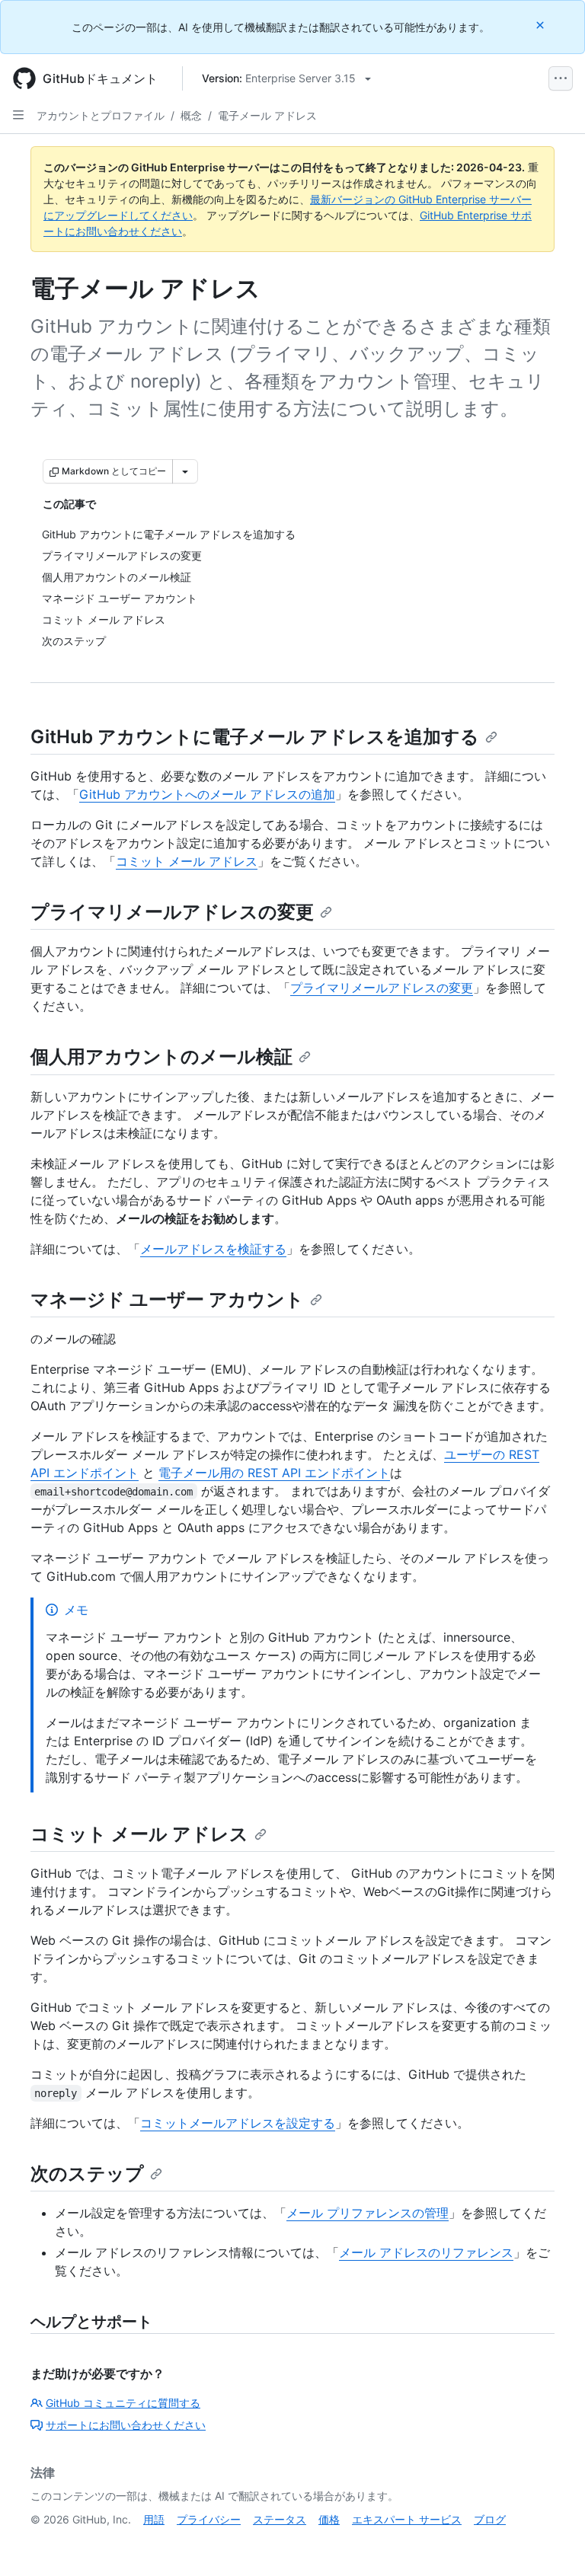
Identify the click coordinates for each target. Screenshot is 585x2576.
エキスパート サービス (407, 2519)
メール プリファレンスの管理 (368, 2213)
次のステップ (87, 2174)
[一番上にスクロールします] (551, 2542)
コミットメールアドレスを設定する (238, 2123)
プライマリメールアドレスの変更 (172, 912)
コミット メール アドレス (187, 861)
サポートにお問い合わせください (126, 2425)
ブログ (490, 2519)
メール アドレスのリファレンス (426, 2252)
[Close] (542, 25)
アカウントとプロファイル (101, 115)
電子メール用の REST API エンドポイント (274, 1473)
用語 (154, 2519)
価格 (329, 2519)
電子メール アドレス (267, 115)
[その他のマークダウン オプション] (185, 471)
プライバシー (209, 2519)
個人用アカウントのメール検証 (161, 1057)
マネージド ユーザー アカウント (167, 1299)
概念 (191, 115)
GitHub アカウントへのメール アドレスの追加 (207, 794)
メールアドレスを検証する (213, 1249)
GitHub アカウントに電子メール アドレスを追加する (255, 737)
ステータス (280, 2519)
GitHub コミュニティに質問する (123, 2403)
